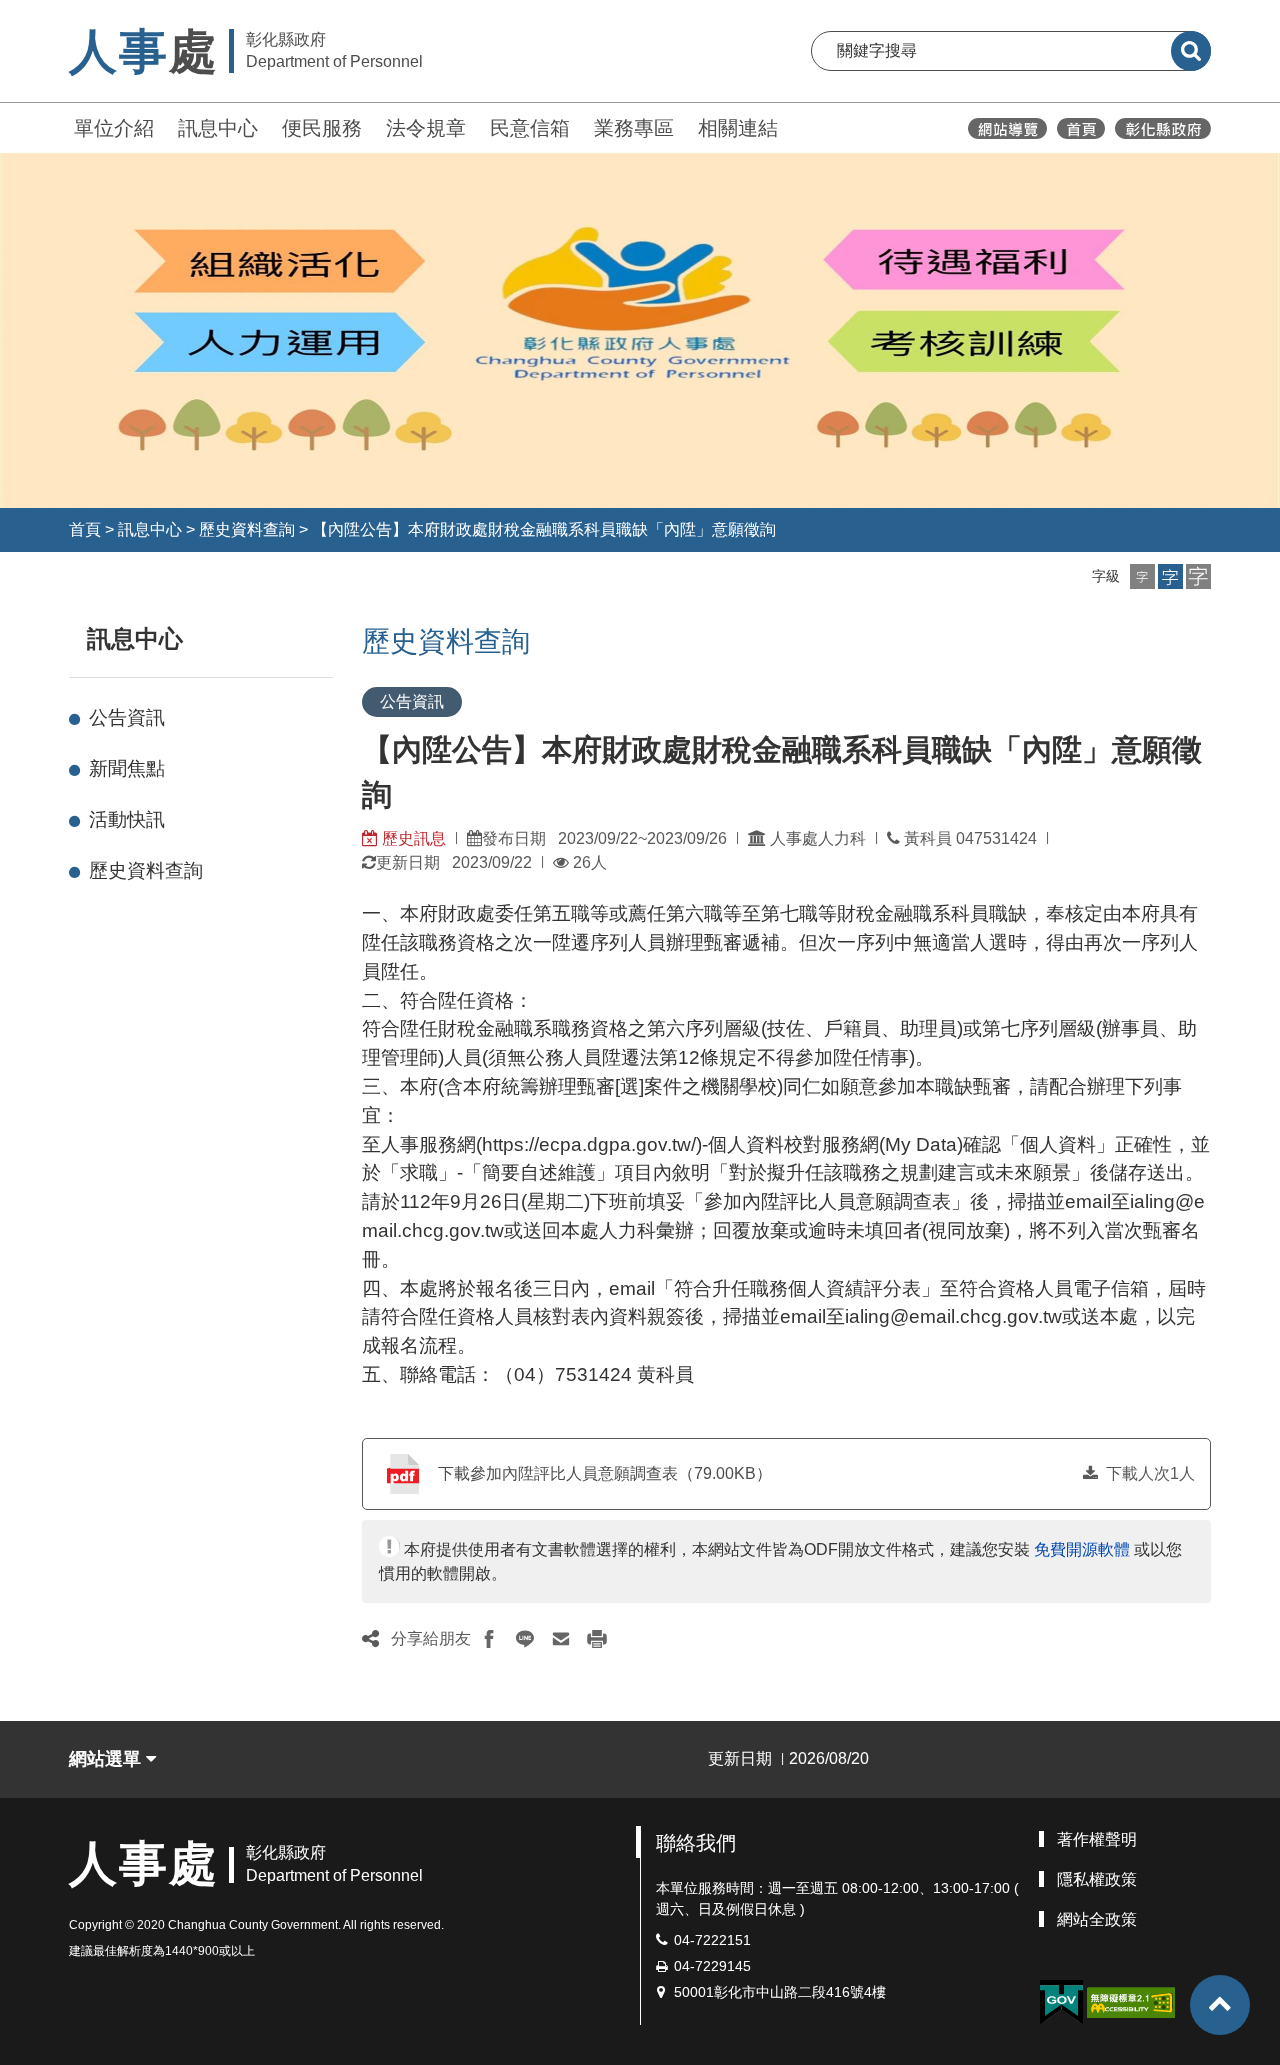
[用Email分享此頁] (561, 1639)
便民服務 (322, 128)
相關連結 (738, 128)
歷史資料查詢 (247, 529)
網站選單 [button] (107, 1759)
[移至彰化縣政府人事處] (1081, 128)
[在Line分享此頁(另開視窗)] (525, 1639)
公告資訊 (127, 717)
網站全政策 (1097, 1919)
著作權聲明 (1097, 1839)
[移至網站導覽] (1007, 128)
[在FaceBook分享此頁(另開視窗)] (489, 1639)
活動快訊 (127, 819)
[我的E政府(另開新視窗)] (1061, 2002)
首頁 (85, 529)
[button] (1142, 576)
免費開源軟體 (1082, 1549)
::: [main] (350, 634)
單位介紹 (114, 128)
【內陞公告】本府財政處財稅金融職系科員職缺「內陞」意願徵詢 (544, 529)
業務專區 (634, 128)
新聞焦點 (127, 768)
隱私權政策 (1097, 1879)
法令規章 (426, 128)
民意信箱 (530, 128)
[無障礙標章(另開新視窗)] (1131, 2000)
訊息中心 (218, 128)
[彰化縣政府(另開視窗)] (1162, 128)
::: (60, 125)
